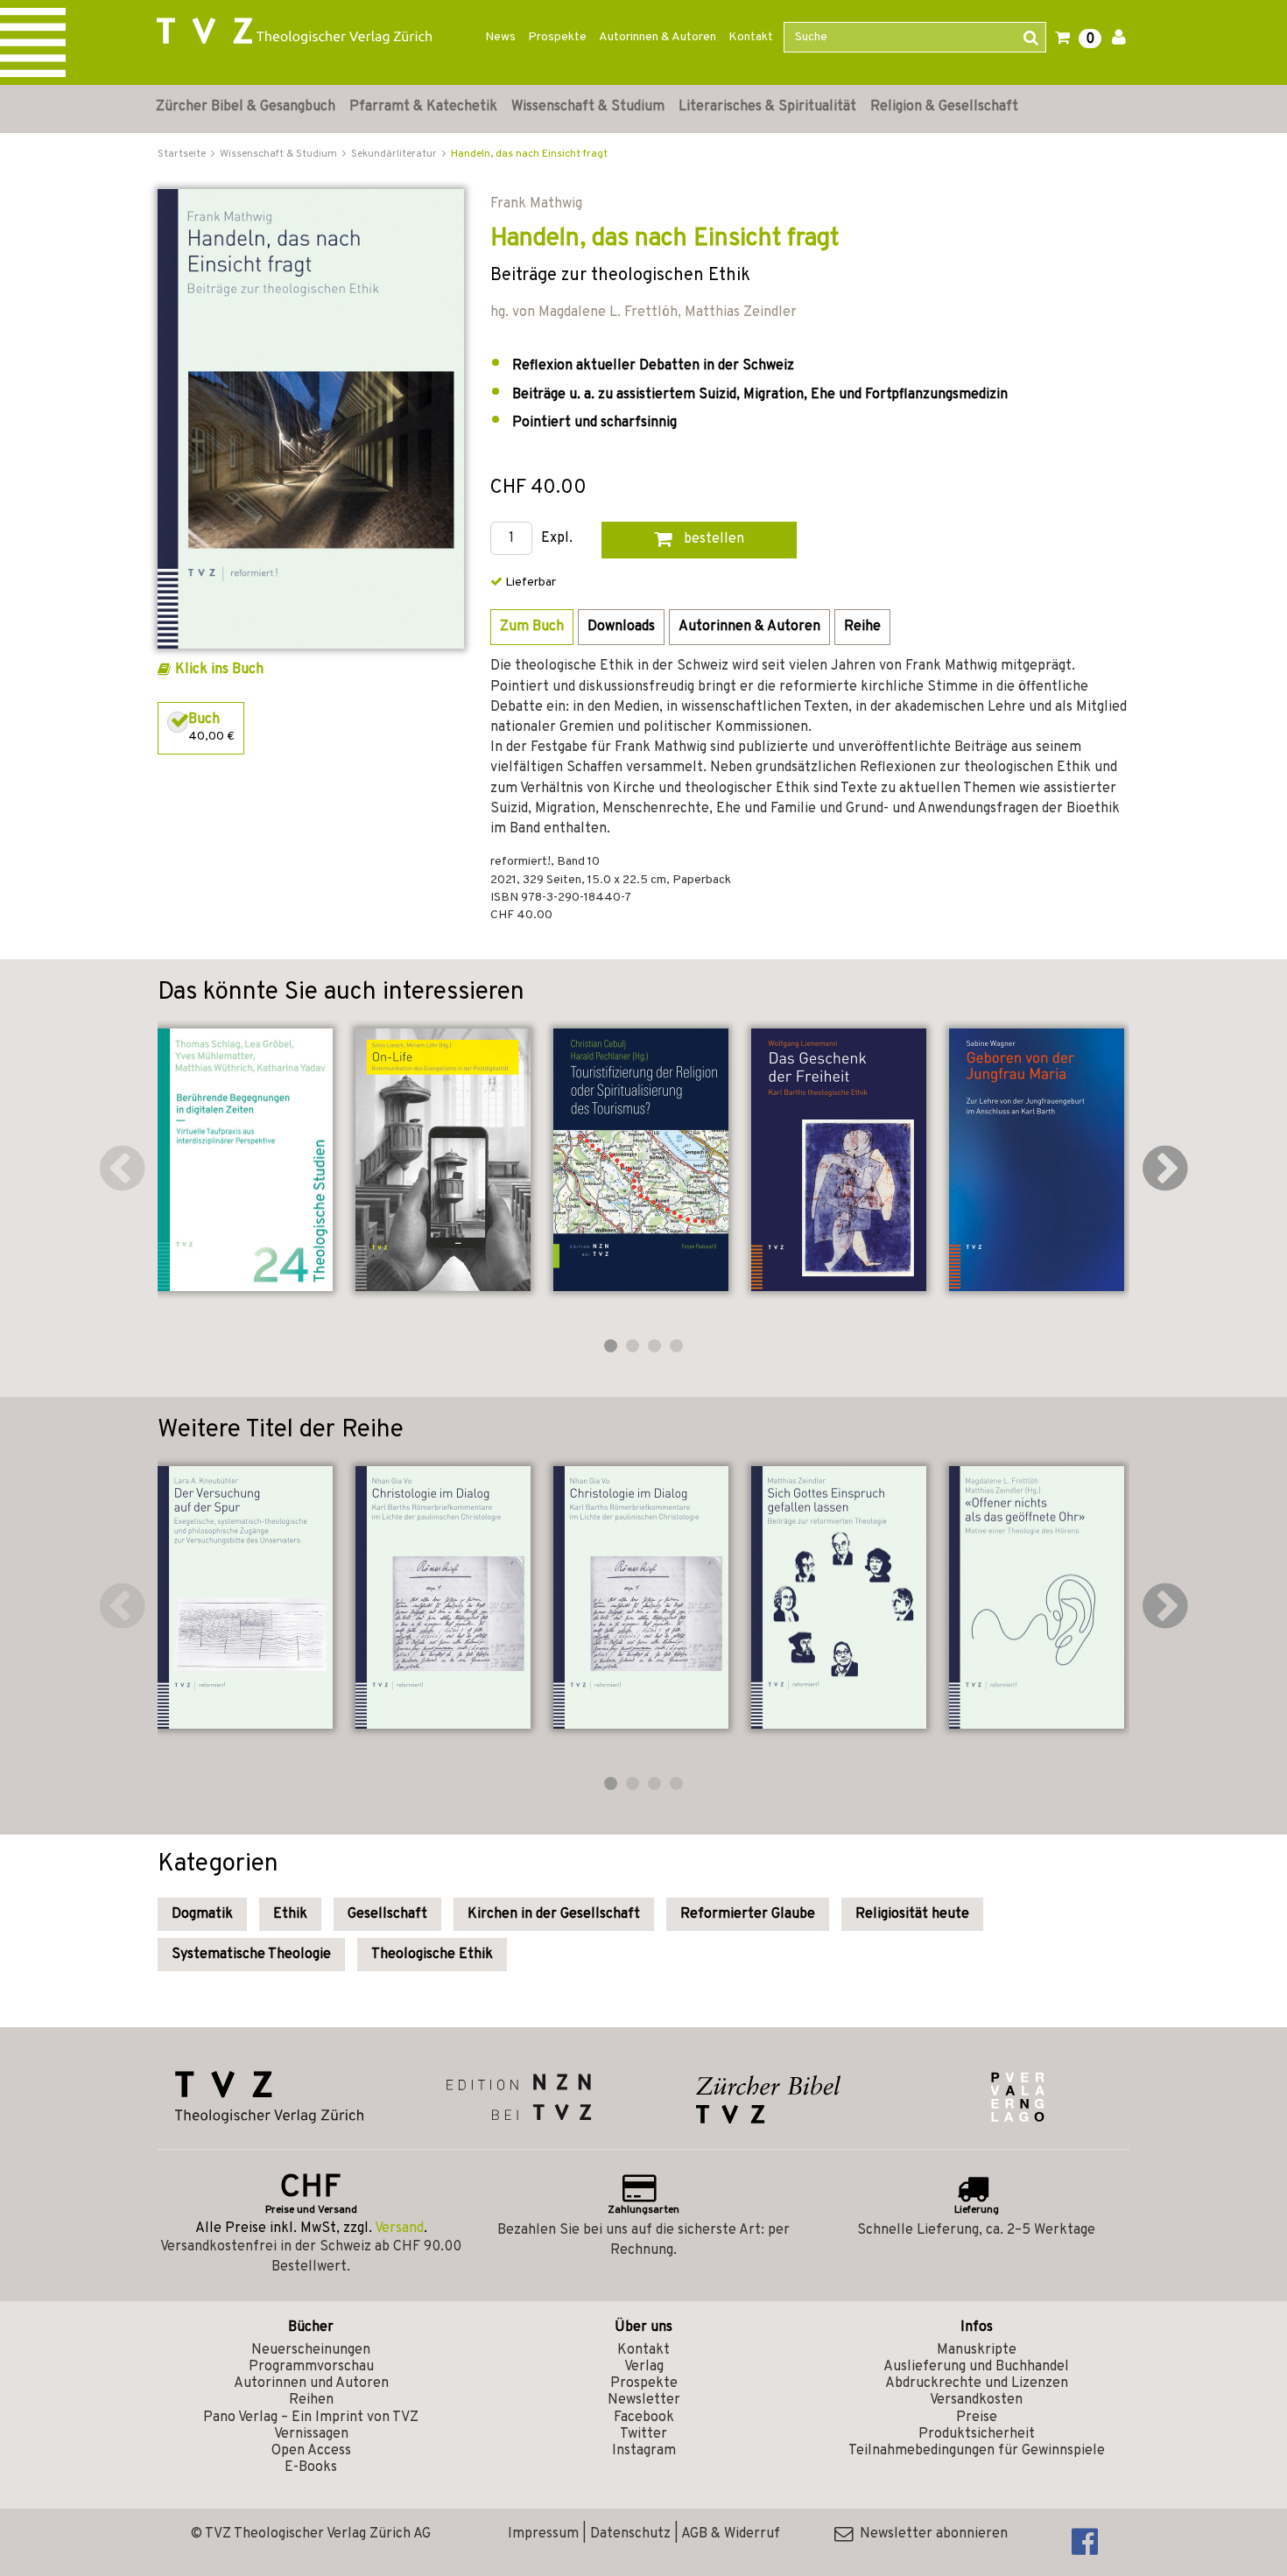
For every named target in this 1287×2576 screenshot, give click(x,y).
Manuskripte (977, 2350)
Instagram (644, 2451)
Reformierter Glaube (748, 1914)
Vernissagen (311, 2434)
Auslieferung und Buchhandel (976, 2367)
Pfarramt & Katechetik (423, 107)
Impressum (543, 2534)
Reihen (311, 2400)
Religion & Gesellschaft (944, 107)
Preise (977, 2418)
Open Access (311, 2451)
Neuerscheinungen (311, 2350)
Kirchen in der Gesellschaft (554, 1914)
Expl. (557, 539)
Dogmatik (202, 1914)
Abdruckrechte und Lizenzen (977, 2383)
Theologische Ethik (432, 1955)
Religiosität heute (912, 1914)
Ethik (290, 1914)
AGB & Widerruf (731, 2534)
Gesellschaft (387, 1914)
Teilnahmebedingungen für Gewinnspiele (977, 2451)
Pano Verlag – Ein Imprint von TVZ (311, 2418)
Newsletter (644, 2400)
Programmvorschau (311, 2367)
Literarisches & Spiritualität (767, 107)
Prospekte (557, 37)
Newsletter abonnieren (930, 2534)
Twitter (643, 2434)
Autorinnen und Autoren (311, 2383)
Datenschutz (630, 2534)
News (500, 37)
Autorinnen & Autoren (658, 37)
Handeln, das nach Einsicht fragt (529, 154)
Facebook (644, 2418)
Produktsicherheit (977, 2434)
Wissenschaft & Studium (588, 107)
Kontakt (751, 37)
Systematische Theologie (251, 1955)
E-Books (311, 2467)
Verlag (644, 2367)
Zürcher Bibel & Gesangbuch (246, 107)
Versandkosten (976, 2400)
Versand (399, 2229)
